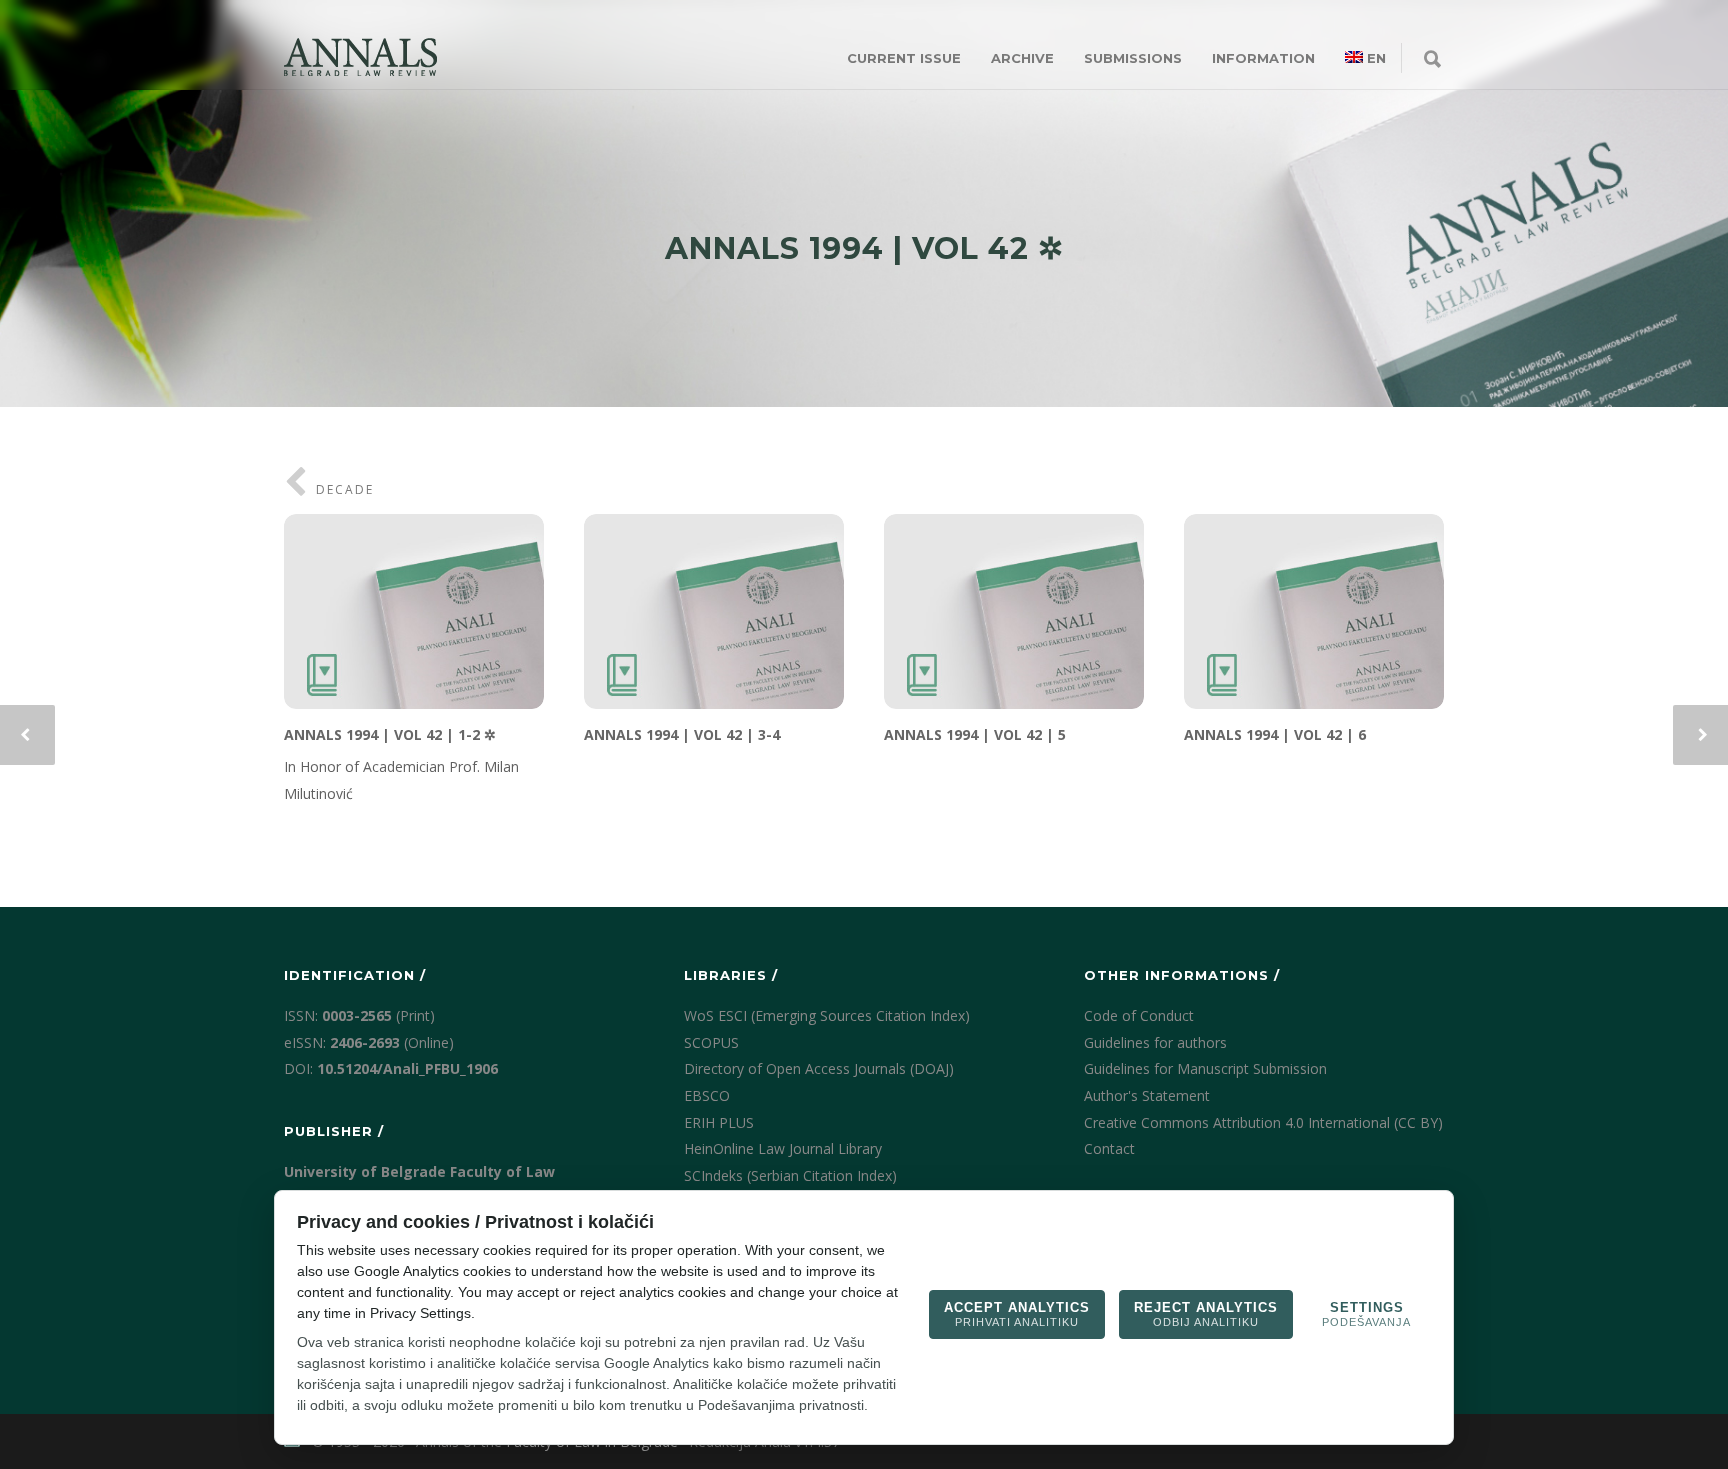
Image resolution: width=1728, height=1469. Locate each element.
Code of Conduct (1139, 1015)
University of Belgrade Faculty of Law (419, 1171)
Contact (1109, 1148)
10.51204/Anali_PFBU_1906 (407, 1068)
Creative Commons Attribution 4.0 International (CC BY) (1263, 1122)
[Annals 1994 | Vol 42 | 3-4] (714, 611)
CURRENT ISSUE (904, 58)
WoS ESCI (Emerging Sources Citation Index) (827, 1015)
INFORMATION (1263, 58)
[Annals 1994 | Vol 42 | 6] (1314, 611)
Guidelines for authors (1155, 1042)
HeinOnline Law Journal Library (783, 1148)
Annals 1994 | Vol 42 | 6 (1275, 734)
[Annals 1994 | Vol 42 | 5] (1014, 611)
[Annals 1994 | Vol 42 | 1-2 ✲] (414, 611)
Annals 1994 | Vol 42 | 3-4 (682, 734)
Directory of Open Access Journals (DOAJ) (819, 1068)
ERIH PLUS (719, 1122)
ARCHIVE (1022, 58)
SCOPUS (711, 1042)
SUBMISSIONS (1133, 58)
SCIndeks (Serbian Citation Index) (790, 1175)
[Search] (1432, 60)
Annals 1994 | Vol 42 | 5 (975, 734)
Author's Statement (1147, 1095)
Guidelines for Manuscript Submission (1205, 1068)
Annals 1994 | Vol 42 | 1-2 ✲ (390, 734)
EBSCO (707, 1095)
